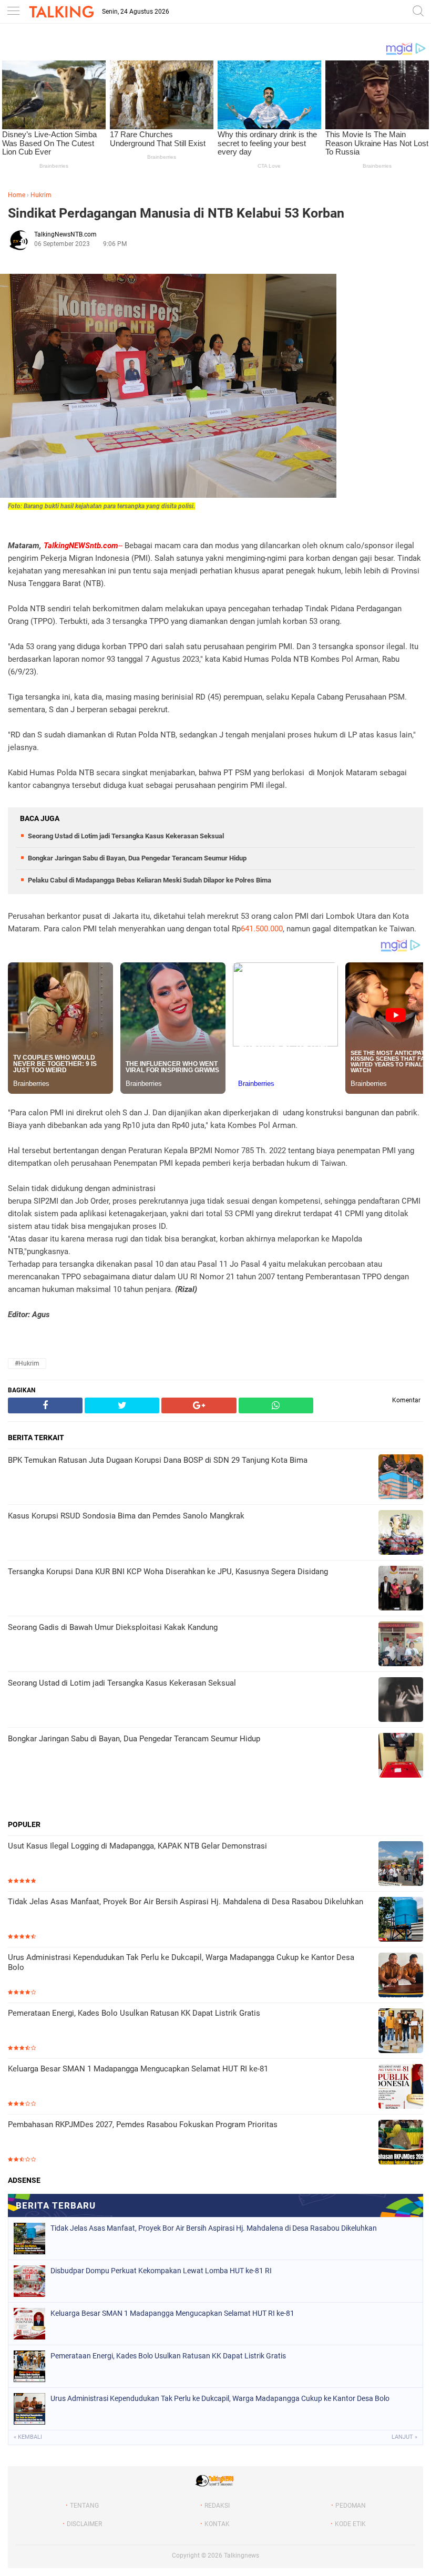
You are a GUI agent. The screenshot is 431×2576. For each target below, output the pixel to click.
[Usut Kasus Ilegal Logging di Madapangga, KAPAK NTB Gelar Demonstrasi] (401, 1865)
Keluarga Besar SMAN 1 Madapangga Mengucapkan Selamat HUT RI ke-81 (138, 2069)
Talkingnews (242, 2556)
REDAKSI (217, 2506)
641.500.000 (262, 929)
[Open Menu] (13, 12)
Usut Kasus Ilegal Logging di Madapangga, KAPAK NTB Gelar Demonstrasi (137, 1846)
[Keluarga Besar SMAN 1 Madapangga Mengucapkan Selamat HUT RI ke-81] (401, 2087)
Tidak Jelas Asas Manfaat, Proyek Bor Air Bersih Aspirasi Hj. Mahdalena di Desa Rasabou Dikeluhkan (186, 1902)
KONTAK (217, 2524)
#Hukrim (27, 1363)
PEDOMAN (351, 2506)
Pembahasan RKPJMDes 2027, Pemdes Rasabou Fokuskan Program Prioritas (143, 2125)
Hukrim (41, 195)
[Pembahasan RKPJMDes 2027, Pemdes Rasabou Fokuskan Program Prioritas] (401, 2143)
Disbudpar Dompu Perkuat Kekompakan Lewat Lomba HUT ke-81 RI (161, 2271)
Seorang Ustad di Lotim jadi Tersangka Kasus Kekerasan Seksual (126, 836)
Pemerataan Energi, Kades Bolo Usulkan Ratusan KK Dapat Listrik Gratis (134, 2013)
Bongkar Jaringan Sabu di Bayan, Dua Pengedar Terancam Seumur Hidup (137, 858)
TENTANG (84, 2506)
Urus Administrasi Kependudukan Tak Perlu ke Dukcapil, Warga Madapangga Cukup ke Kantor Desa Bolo (181, 1963)
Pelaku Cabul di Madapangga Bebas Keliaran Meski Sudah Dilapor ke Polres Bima (150, 880)
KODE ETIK (350, 2524)
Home (17, 195)
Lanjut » (404, 2437)
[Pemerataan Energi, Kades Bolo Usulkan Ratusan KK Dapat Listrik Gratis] (401, 2032)
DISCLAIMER (84, 2524)
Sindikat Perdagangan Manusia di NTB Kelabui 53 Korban (176, 213)
